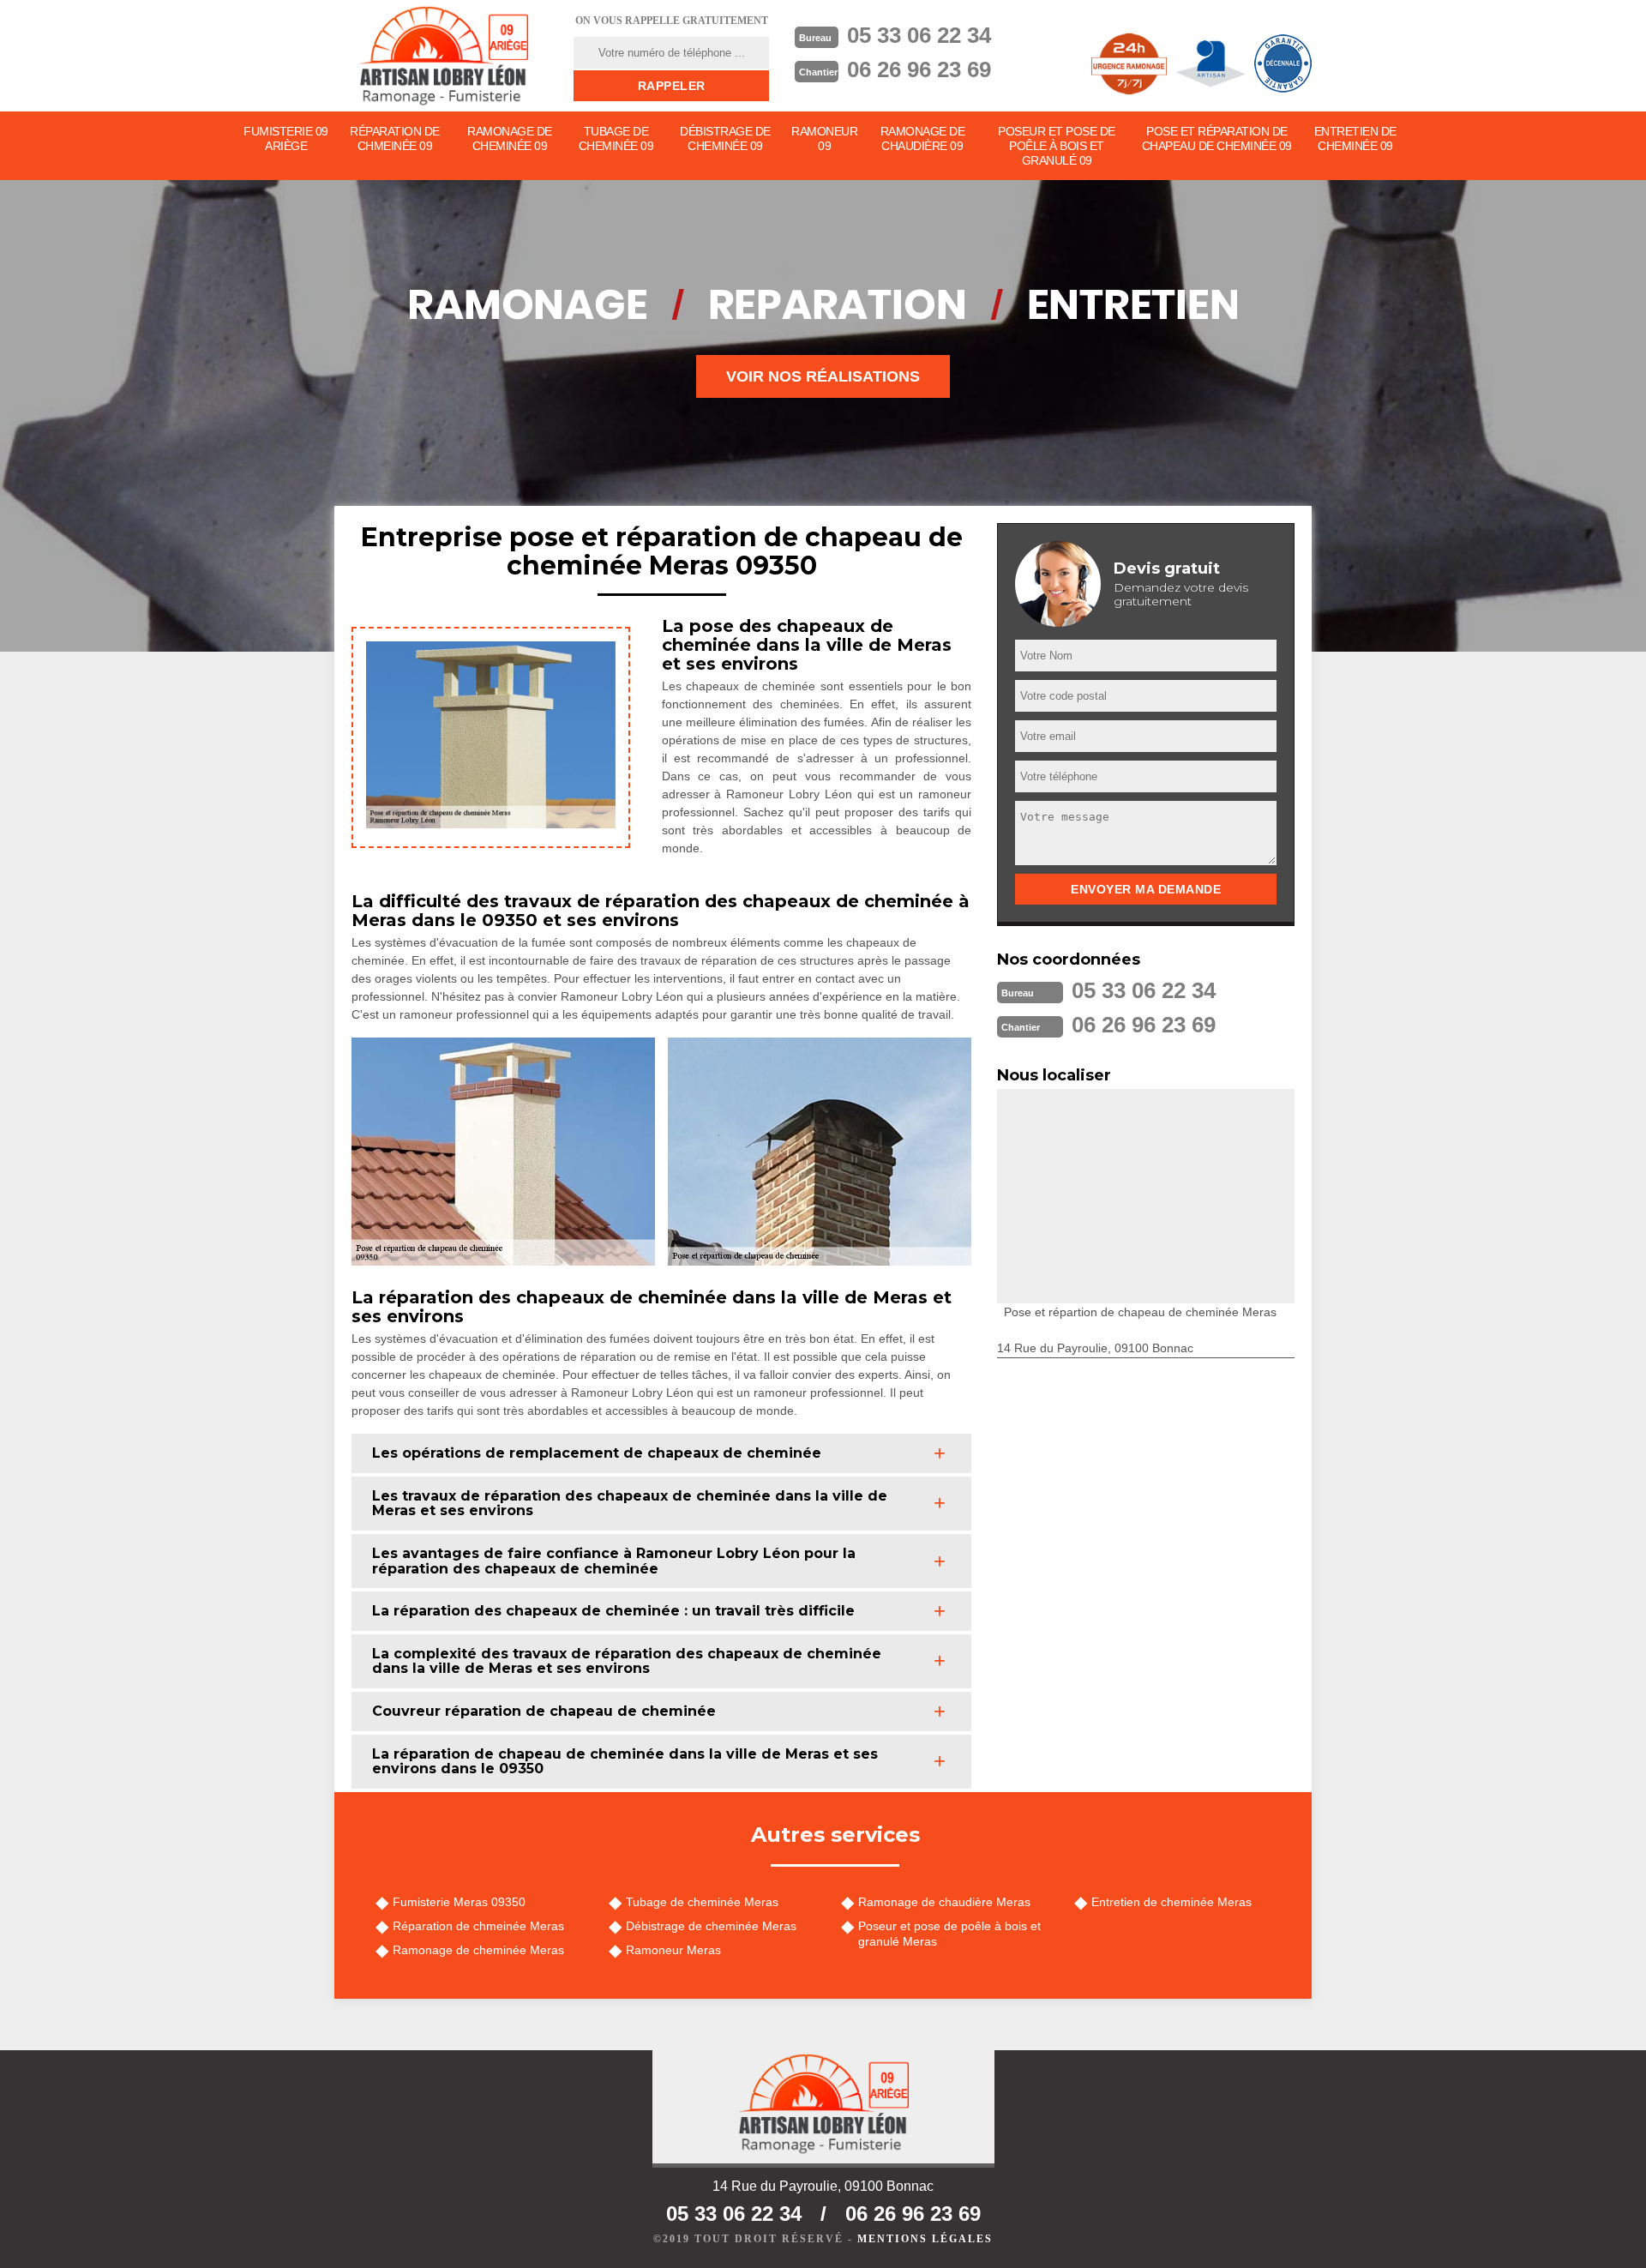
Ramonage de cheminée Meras (478, 1950)
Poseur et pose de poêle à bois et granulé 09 (1057, 146)
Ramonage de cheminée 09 (510, 138)
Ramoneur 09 (824, 138)
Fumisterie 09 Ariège (286, 138)
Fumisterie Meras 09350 (459, 1902)
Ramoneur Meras (673, 1950)
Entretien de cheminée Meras (1171, 1902)
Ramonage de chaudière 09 (923, 138)
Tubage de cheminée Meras (702, 1902)
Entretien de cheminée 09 (1355, 138)
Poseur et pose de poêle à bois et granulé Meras (949, 1934)
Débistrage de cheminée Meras (711, 1926)
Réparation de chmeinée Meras (478, 1926)
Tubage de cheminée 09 (616, 138)
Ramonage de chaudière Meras (944, 1902)
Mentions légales (925, 2239)
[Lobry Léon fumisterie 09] (443, 56)
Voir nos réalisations (823, 376)
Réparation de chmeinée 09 (395, 138)
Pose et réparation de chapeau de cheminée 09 (1217, 138)
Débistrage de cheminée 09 (725, 138)
